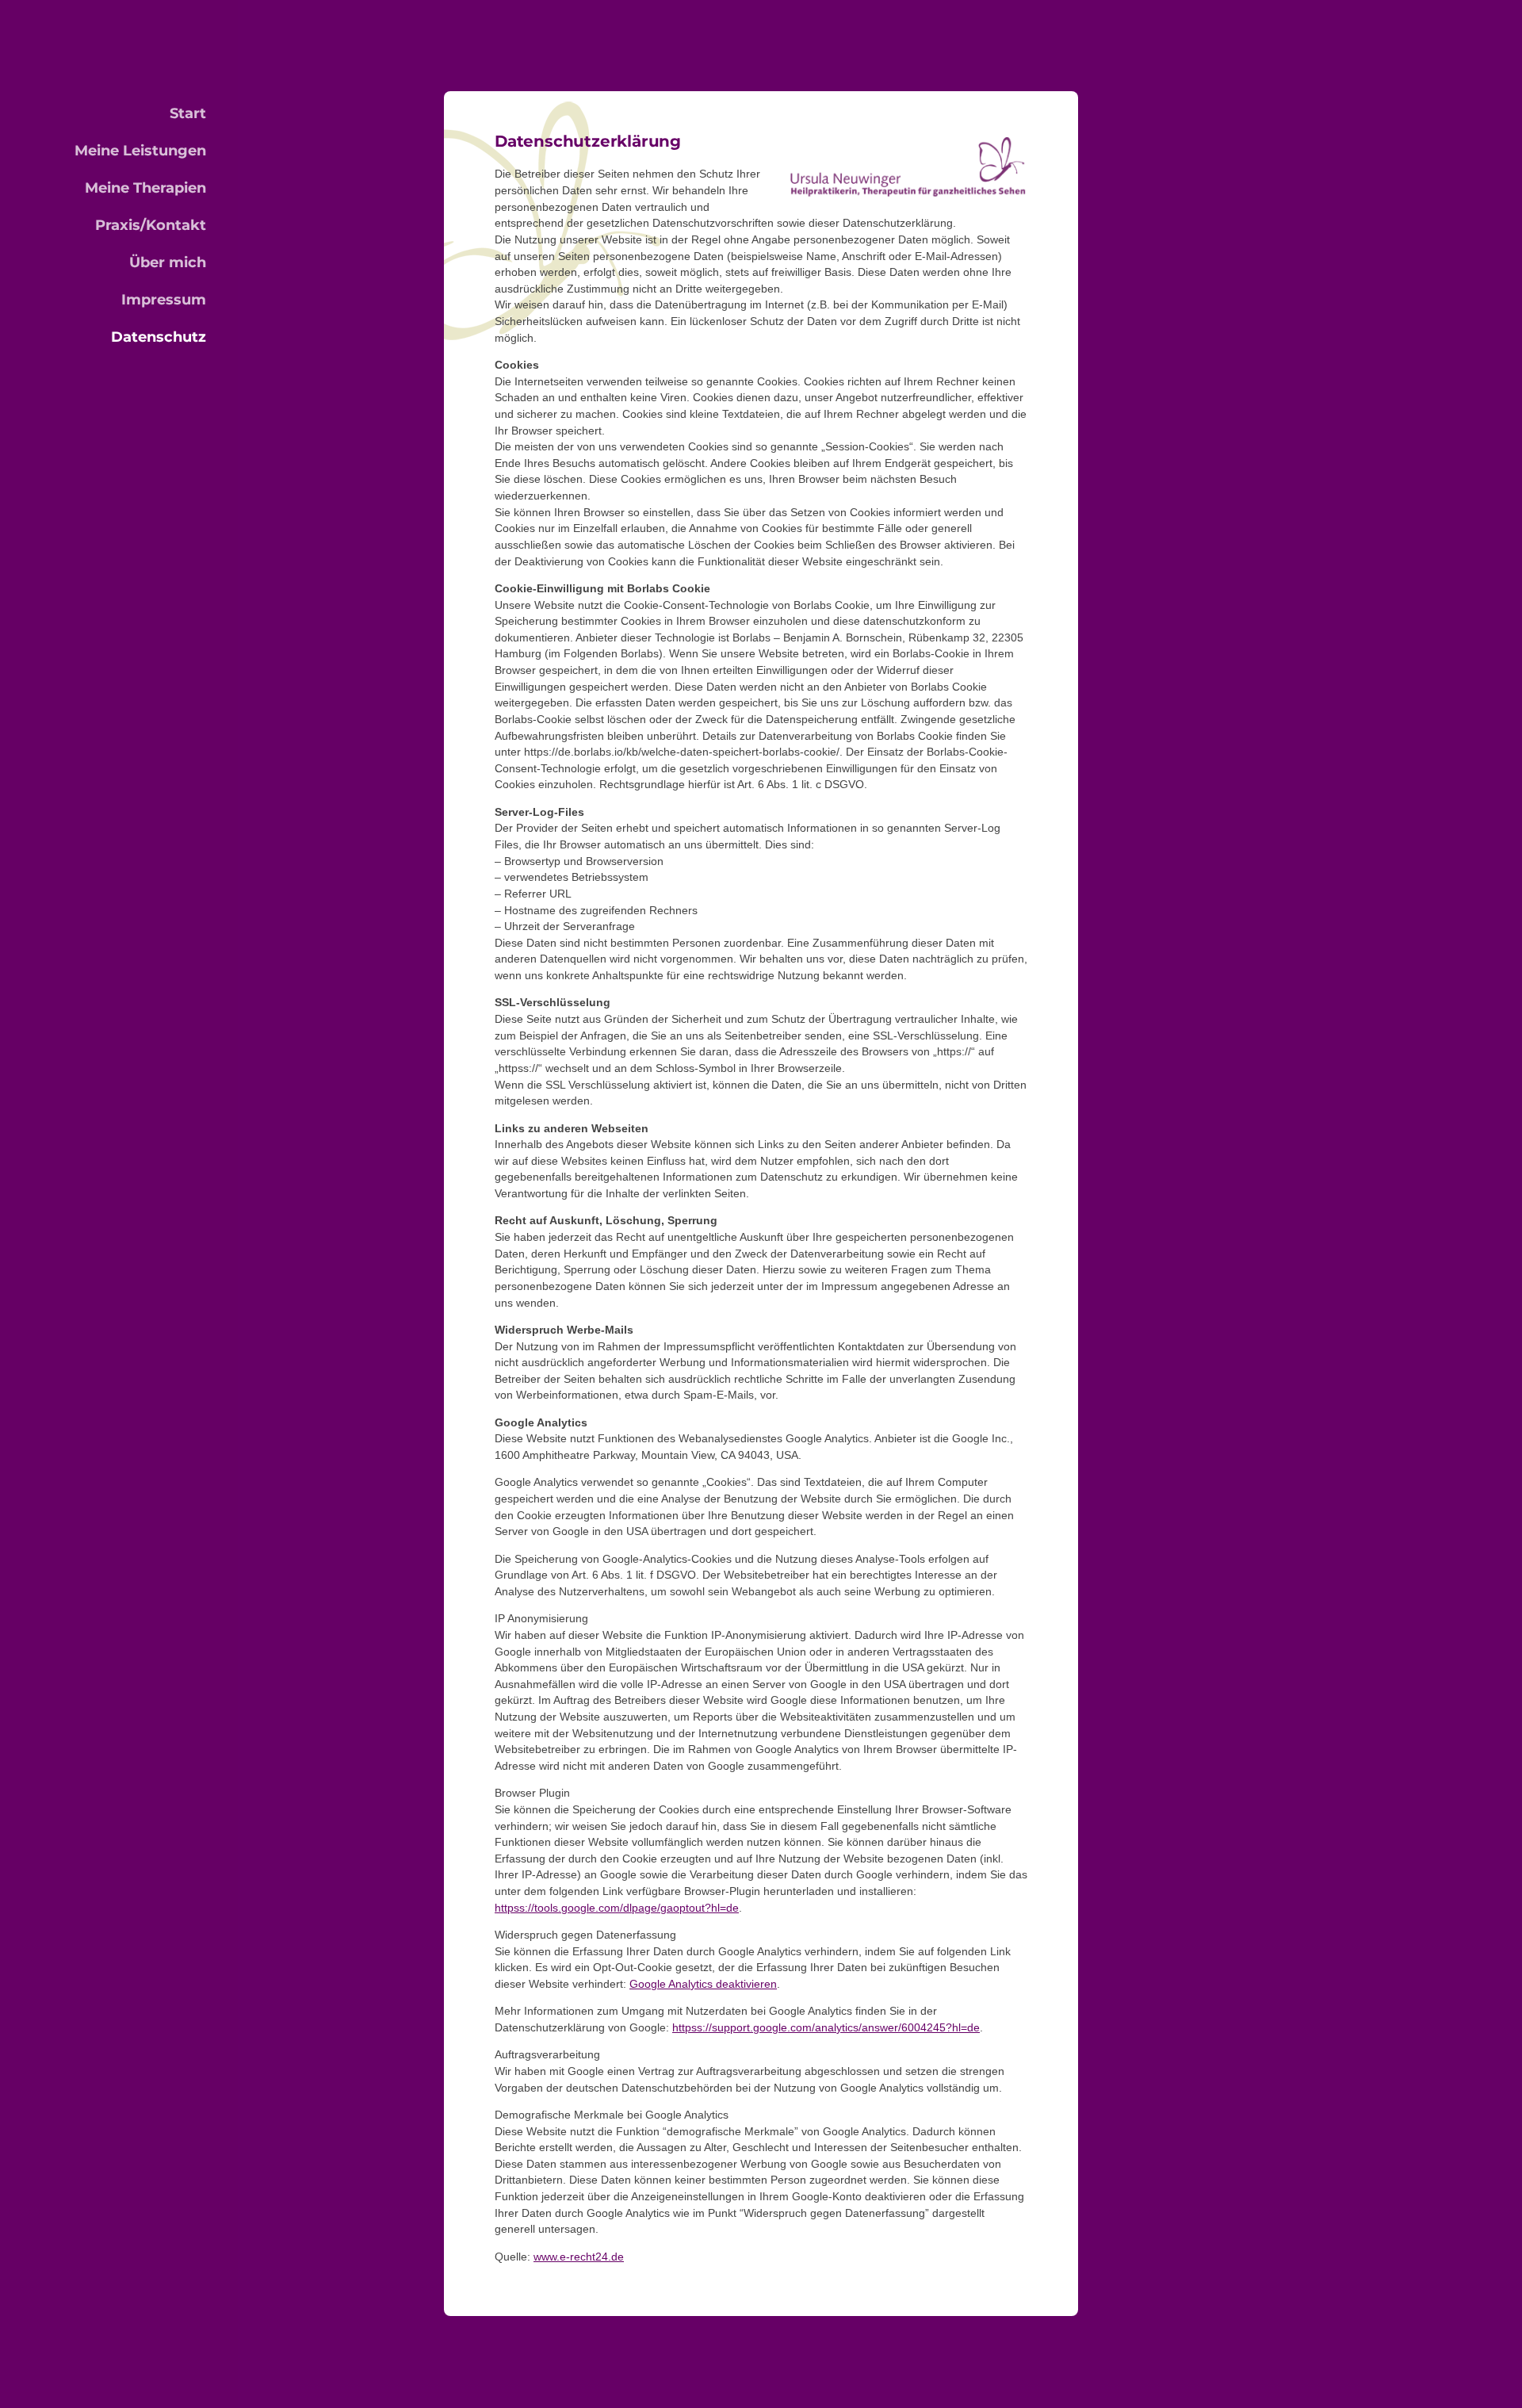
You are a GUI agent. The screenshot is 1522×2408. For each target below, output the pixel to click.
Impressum (164, 300)
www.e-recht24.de (579, 2257)
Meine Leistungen (140, 151)
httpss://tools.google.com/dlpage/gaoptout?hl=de (617, 1908)
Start (188, 113)
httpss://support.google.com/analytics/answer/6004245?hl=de (826, 2028)
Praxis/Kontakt (151, 225)
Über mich (168, 262)
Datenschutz (159, 337)
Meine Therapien (145, 188)
